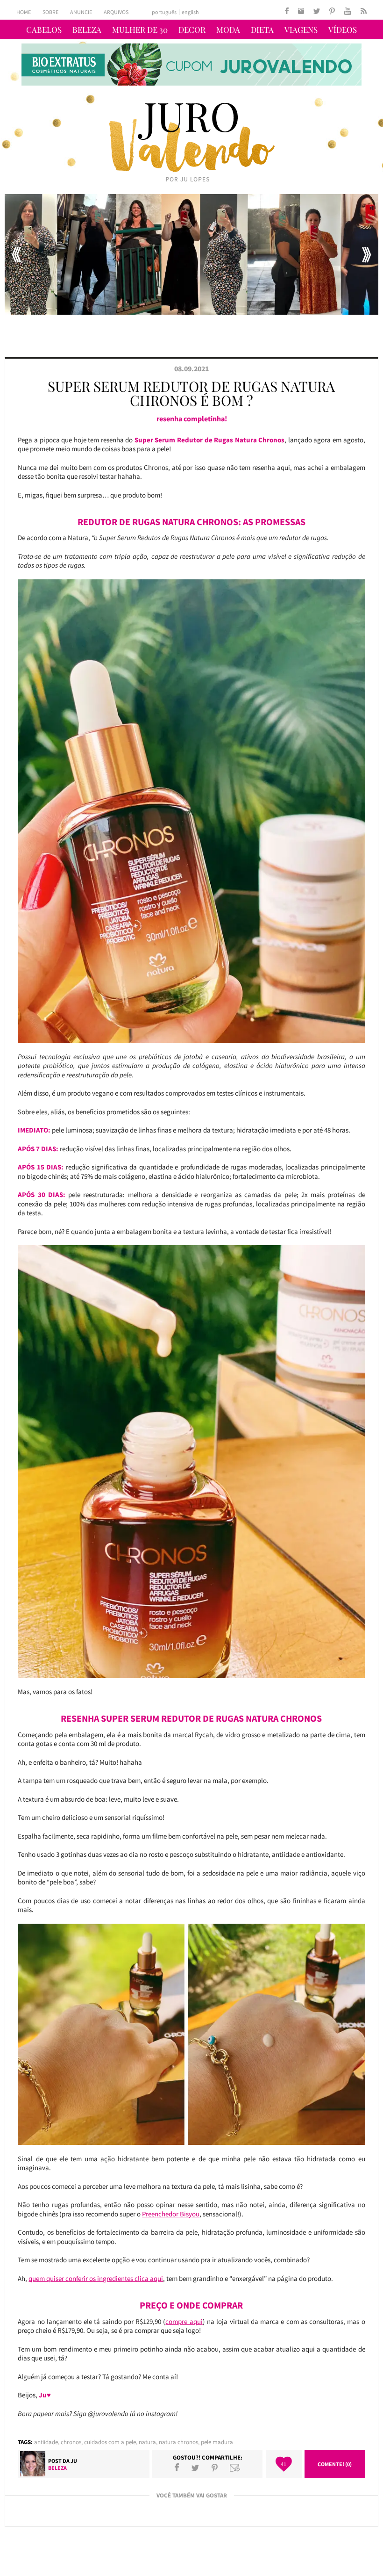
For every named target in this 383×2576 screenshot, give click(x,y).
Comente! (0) (335, 2464)
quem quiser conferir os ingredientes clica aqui (96, 2278)
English (190, 12)
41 (284, 2464)
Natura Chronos (178, 2442)
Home (24, 12)
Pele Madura (217, 2442)
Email (235, 2468)
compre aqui (184, 2321)
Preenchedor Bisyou (171, 2214)
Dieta (262, 29)
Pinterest (215, 2468)
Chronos (71, 2442)
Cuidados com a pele (110, 2442)
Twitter (195, 2468)
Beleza (87, 29)
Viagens (301, 29)
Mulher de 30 (140, 29)
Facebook (177, 2468)
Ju (74, 2461)
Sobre (50, 12)
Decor (192, 29)
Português (164, 12)
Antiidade (46, 2442)
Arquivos (116, 12)
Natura (147, 2442)
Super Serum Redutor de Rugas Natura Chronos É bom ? (191, 393)
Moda (228, 29)
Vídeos (343, 29)
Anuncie (81, 12)
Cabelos (44, 29)
